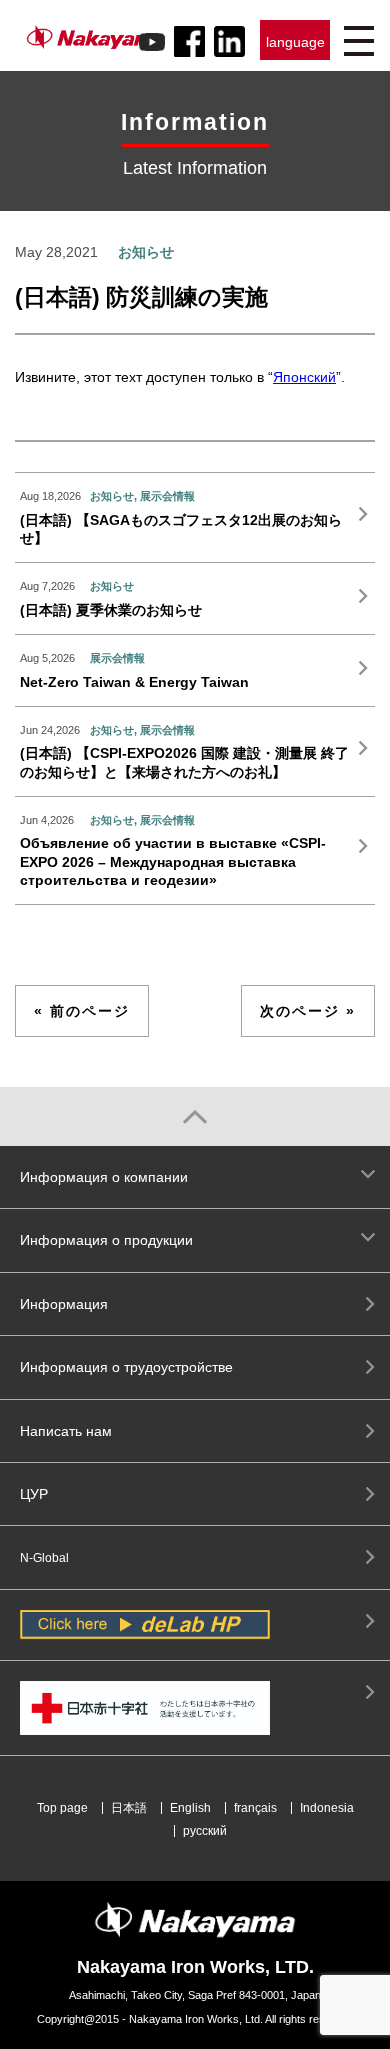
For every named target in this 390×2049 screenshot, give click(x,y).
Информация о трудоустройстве (126, 1367)
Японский (304, 377)
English (190, 1808)
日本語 (129, 1808)
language (295, 42)
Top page (62, 1808)
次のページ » (308, 1011)
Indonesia (327, 1808)
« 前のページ (82, 1011)
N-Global (44, 1558)
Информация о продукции (106, 1240)
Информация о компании (104, 1177)
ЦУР (34, 1494)
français (255, 1808)
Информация (64, 1304)
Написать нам (66, 1431)
